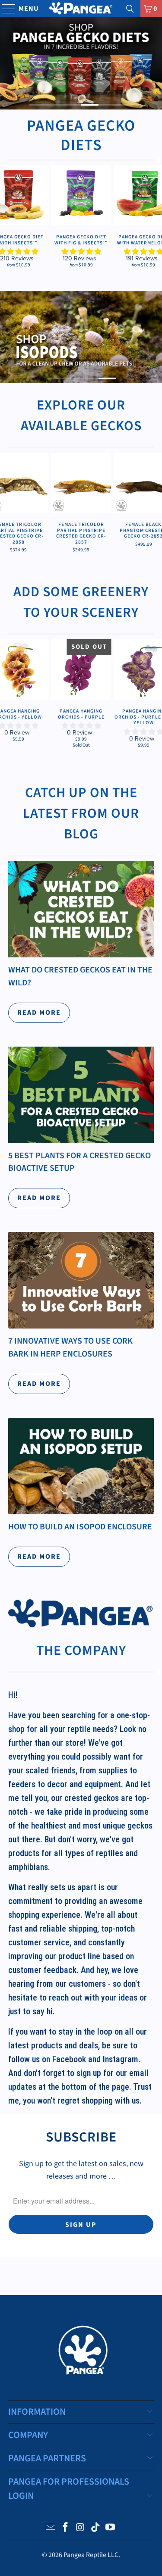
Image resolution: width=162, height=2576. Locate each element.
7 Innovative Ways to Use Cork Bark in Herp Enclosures (70, 1347)
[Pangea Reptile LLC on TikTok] (95, 2528)
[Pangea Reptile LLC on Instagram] (81, 2528)
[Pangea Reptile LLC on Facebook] (66, 2528)
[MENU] (5, 9)
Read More (39, 1013)
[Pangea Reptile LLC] (81, 9)
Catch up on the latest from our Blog (81, 813)
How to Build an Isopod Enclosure (80, 1527)
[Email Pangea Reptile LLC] (51, 2528)
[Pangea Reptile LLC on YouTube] (111, 2528)
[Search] (130, 9)
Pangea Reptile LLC (91, 2555)
